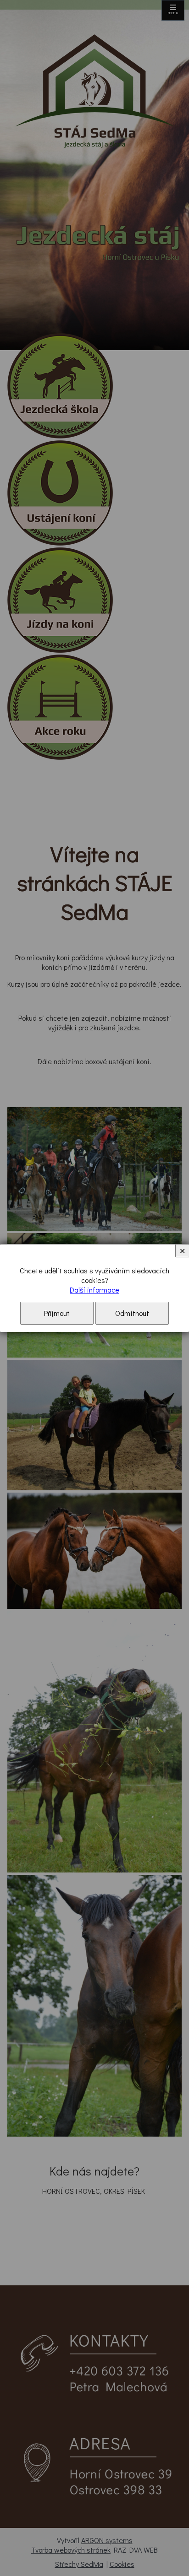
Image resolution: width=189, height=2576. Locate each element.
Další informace (94, 1290)
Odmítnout (132, 1313)
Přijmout (57, 1313)
